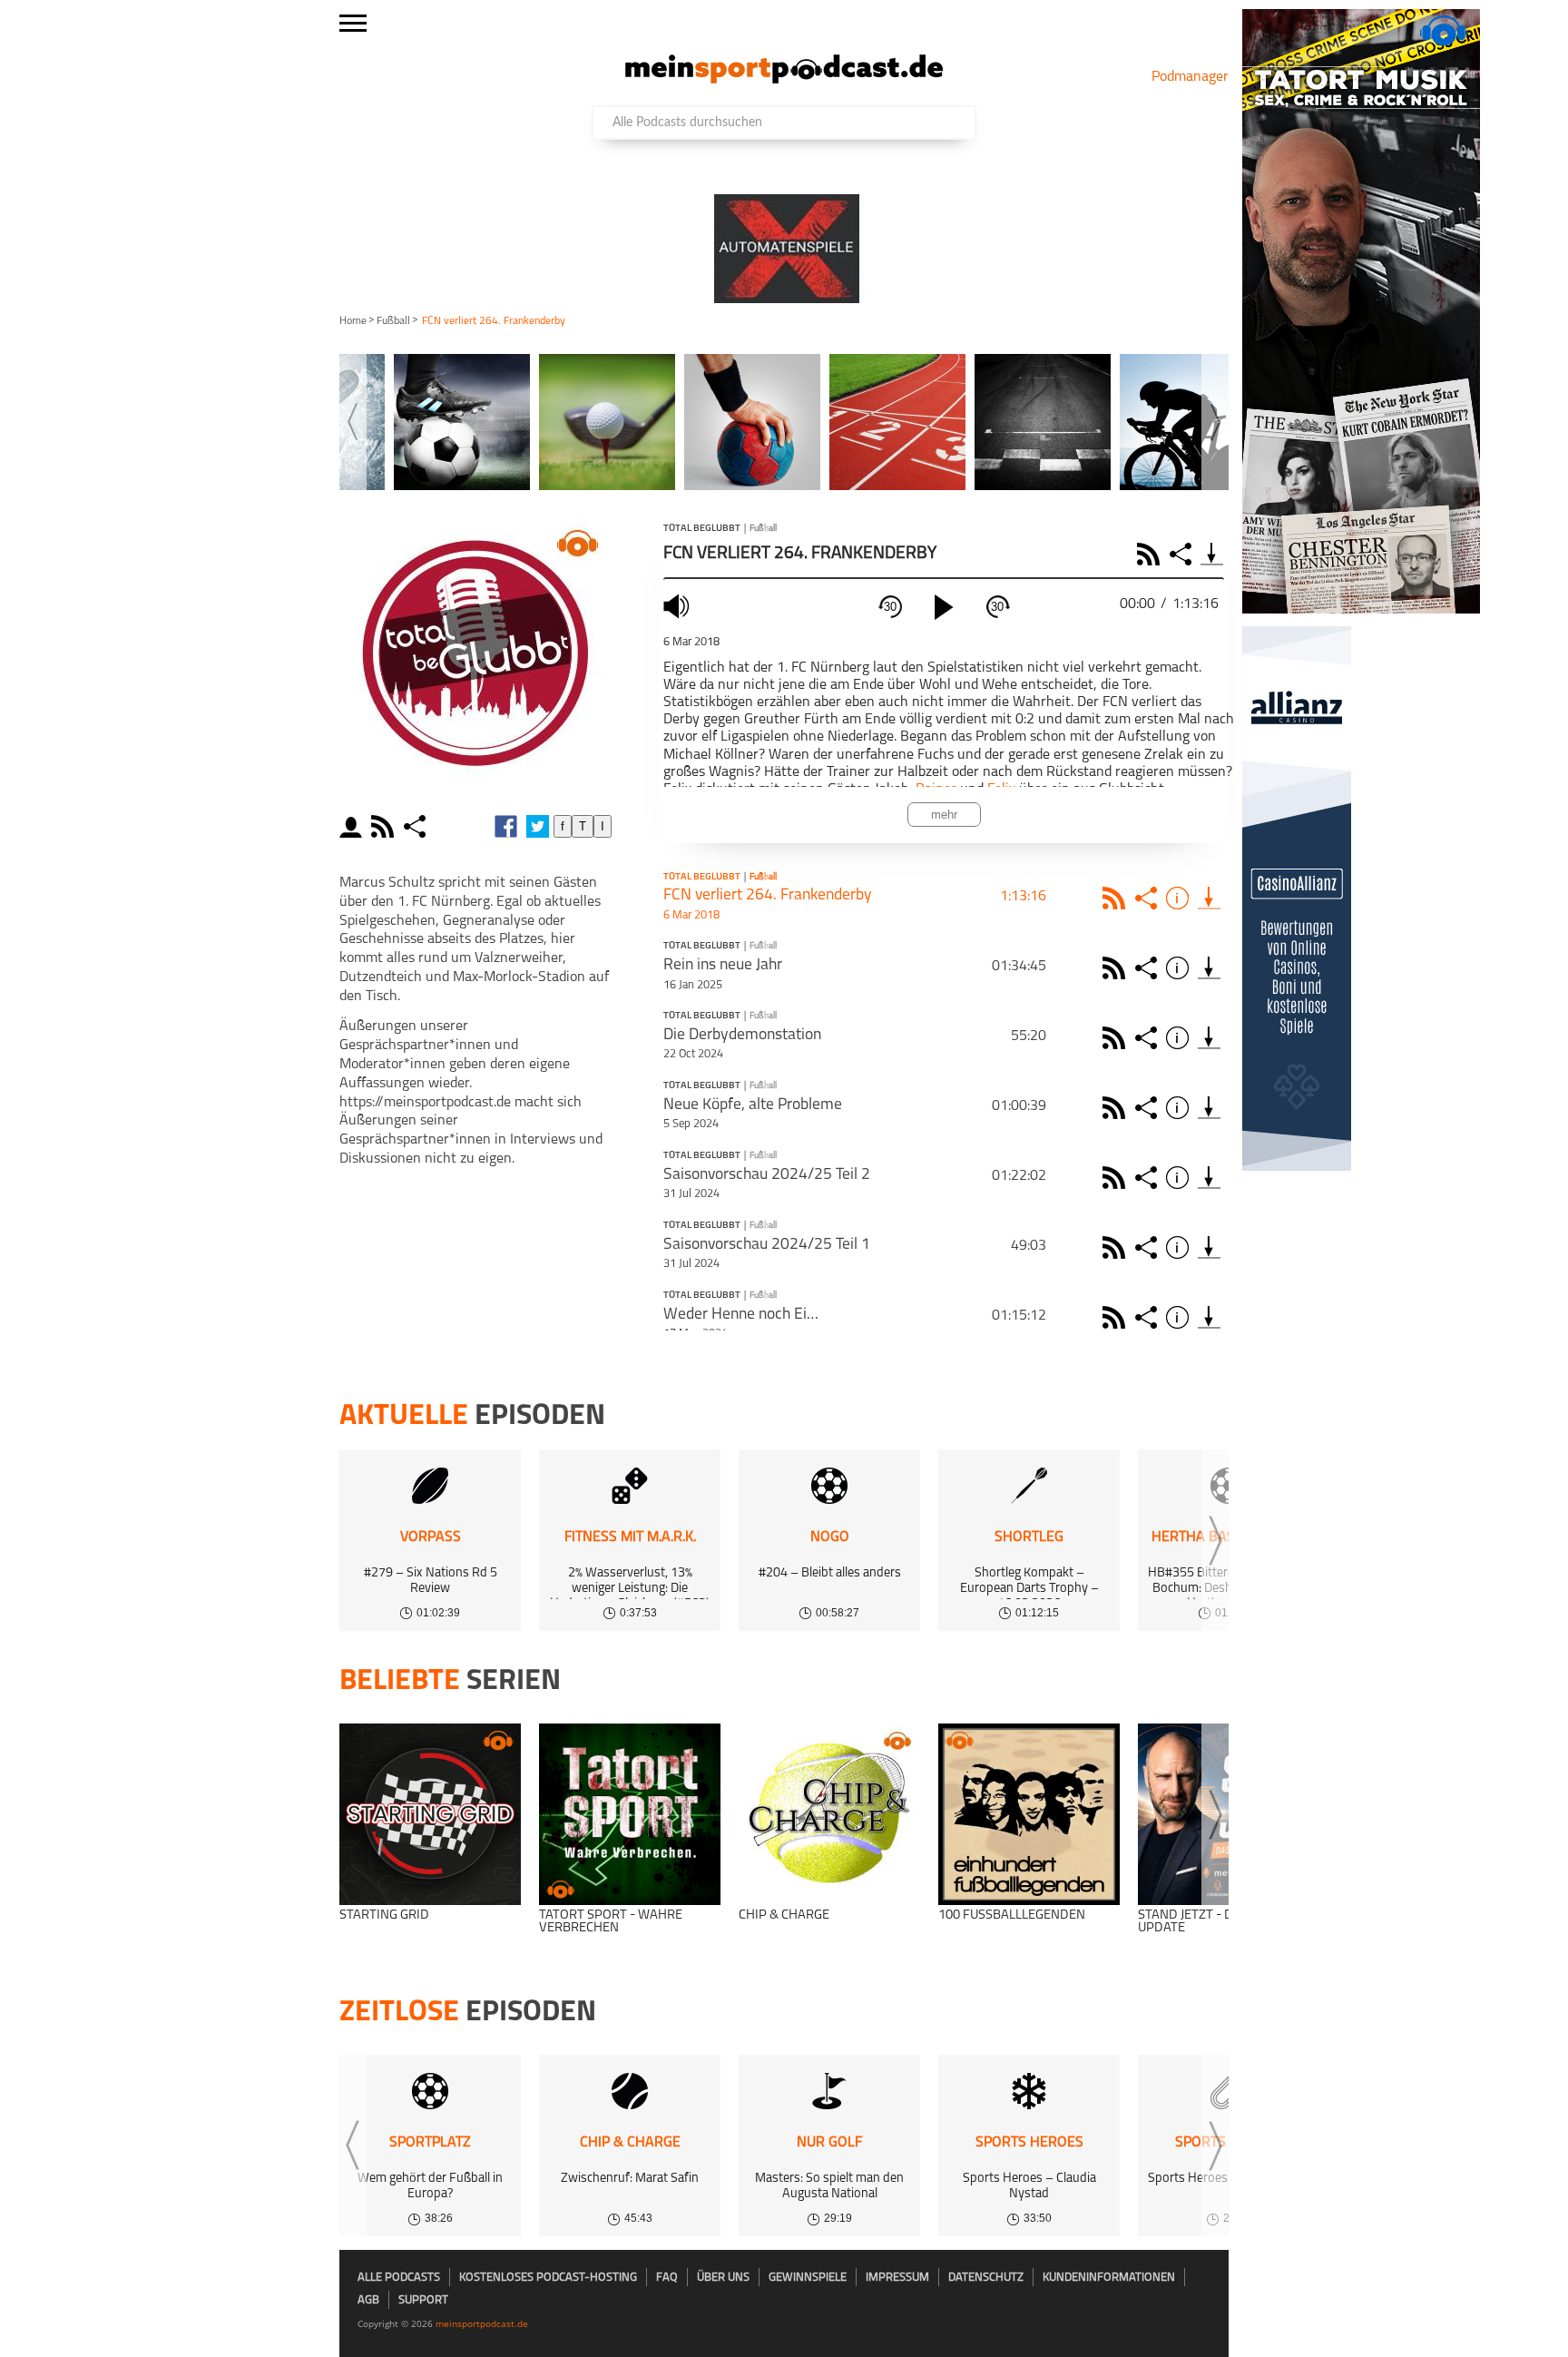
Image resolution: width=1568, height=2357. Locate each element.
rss (385, 826)
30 (890, 607)
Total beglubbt (702, 529)
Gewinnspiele (808, 2278)
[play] (944, 607)
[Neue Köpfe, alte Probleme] (1209, 1108)
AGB (368, 2300)
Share (1183, 554)
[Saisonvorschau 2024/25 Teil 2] (1209, 1178)
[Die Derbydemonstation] (1209, 1038)
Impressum (897, 2278)
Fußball (393, 321)
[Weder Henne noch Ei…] (1209, 1317)
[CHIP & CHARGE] (829, 1814)
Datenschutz (986, 2278)
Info (1180, 898)
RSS (1151, 554)
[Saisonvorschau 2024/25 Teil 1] (1209, 1247)
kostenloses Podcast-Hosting (548, 2278)
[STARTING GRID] (430, 1814)
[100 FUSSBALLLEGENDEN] (1029, 1814)
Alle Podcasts (399, 2278)
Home (353, 321)
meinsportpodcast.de (482, 2323)
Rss (1117, 898)
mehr (944, 815)
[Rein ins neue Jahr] (1209, 968)
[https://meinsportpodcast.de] (784, 80)
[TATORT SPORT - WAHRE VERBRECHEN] (630, 1814)
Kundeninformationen (1109, 2278)
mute (679, 606)
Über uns (723, 2278)
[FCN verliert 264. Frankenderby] (1209, 898)
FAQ (667, 2278)
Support (423, 2300)
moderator (353, 826)
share (417, 826)
